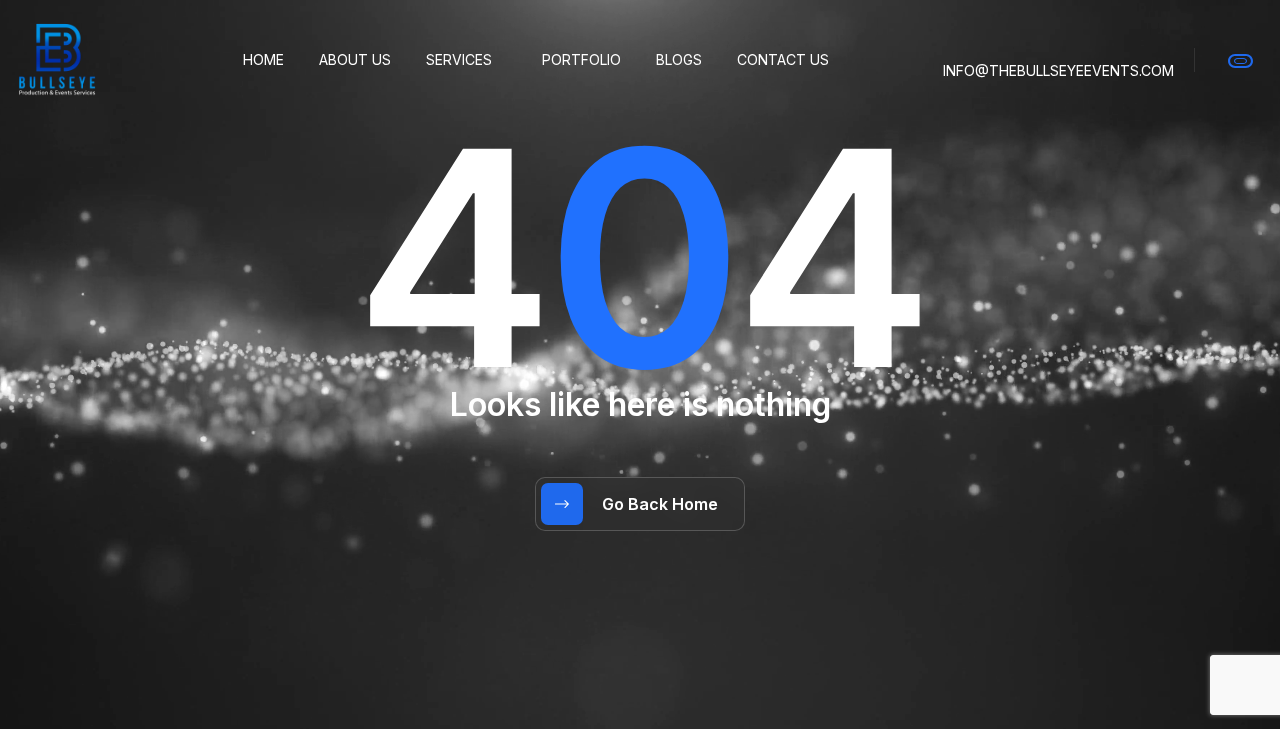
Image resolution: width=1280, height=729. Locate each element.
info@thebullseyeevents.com (1058, 70)
